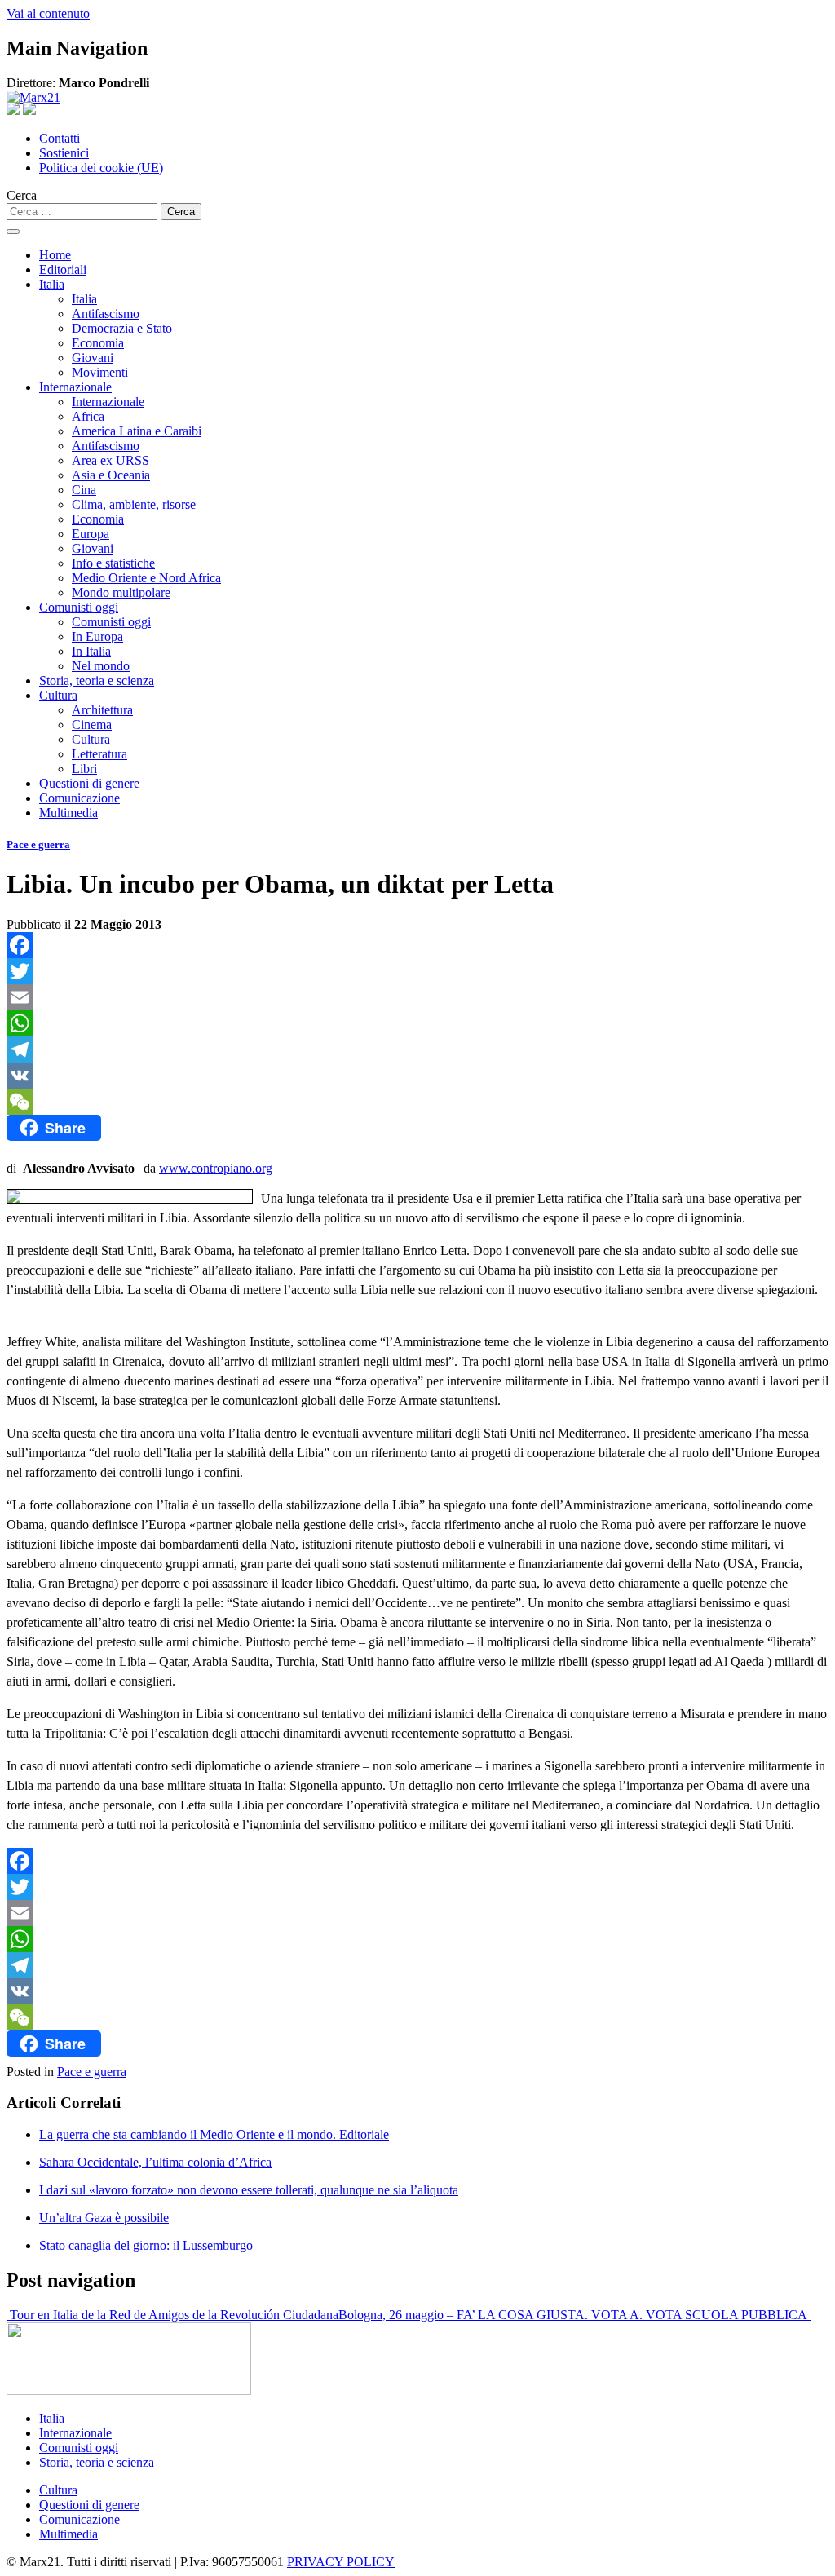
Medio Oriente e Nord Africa (146, 578)
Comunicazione (80, 798)
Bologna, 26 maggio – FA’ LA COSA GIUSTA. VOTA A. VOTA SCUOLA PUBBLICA (574, 2315)
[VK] (417, 1076)
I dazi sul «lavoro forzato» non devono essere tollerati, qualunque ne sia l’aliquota (249, 2190)
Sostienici (64, 153)
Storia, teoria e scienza (97, 680)
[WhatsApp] (417, 1023)
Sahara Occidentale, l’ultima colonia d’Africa (155, 2162)
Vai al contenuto (48, 13)
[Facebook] (417, 945)
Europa (91, 534)
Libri (84, 769)
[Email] (417, 997)
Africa (88, 416)
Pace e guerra (38, 844)
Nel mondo (101, 666)
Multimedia (68, 813)
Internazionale (75, 387)
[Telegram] (417, 1049)
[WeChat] (417, 1102)
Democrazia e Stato (122, 328)
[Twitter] (417, 971)
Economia (98, 343)
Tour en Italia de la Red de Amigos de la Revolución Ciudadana (172, 2315)
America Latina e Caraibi (137, 431)
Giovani (93, 358)
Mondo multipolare (121, 592)
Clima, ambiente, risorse (134, 504)
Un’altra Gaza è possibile (104, 2218)
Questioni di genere (89, 783)
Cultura (58, 695)
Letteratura (99, 754)
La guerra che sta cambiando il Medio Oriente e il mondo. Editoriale (214, 2134)
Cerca (22, 195)
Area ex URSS (110, 460)
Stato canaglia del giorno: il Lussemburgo (146, 2245)
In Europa (97, 636)
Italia (52, 284)
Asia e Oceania (111, 475)
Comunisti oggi (79, 607)
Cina (84, 490)
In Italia (91, 651)
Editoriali (63, 270)
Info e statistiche (113, 563)
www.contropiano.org (216, 1168)
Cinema (92, 725)
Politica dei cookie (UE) (101, 168)
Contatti (60, 138)
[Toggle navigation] (13, 232)
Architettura (102, 710)
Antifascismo (106, 314)
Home (55, 255)
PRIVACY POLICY (341, 2562)
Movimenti (100, 372)
